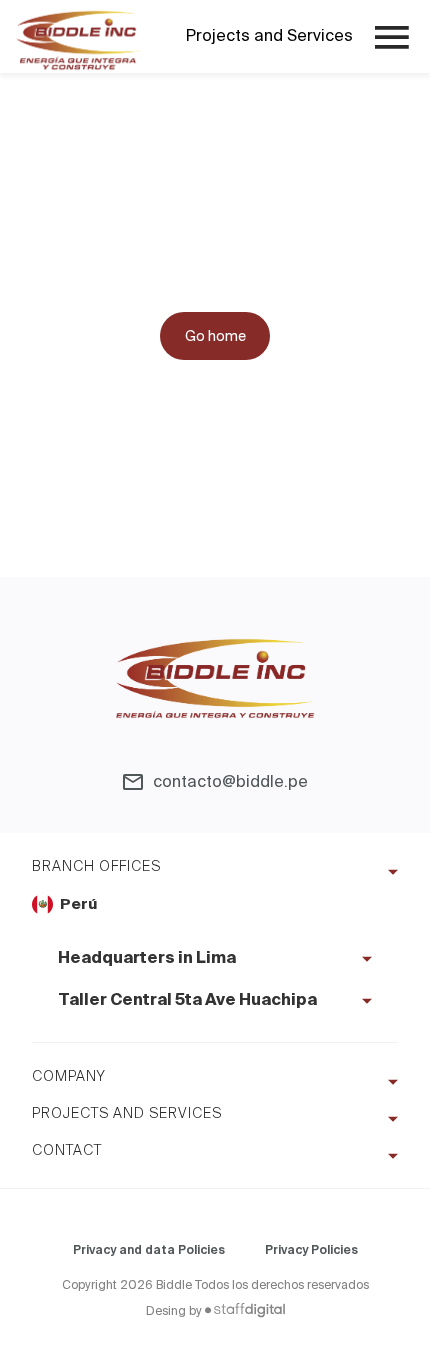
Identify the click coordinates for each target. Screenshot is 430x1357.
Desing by (174, 1311)
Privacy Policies (311, 1250)
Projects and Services (269, 36)
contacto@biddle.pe (230, 781)
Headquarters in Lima (147, 959)
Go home (215, 336)
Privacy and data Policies (149, 1250)
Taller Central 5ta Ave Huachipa (187, 1001)
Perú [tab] (78, 904)
